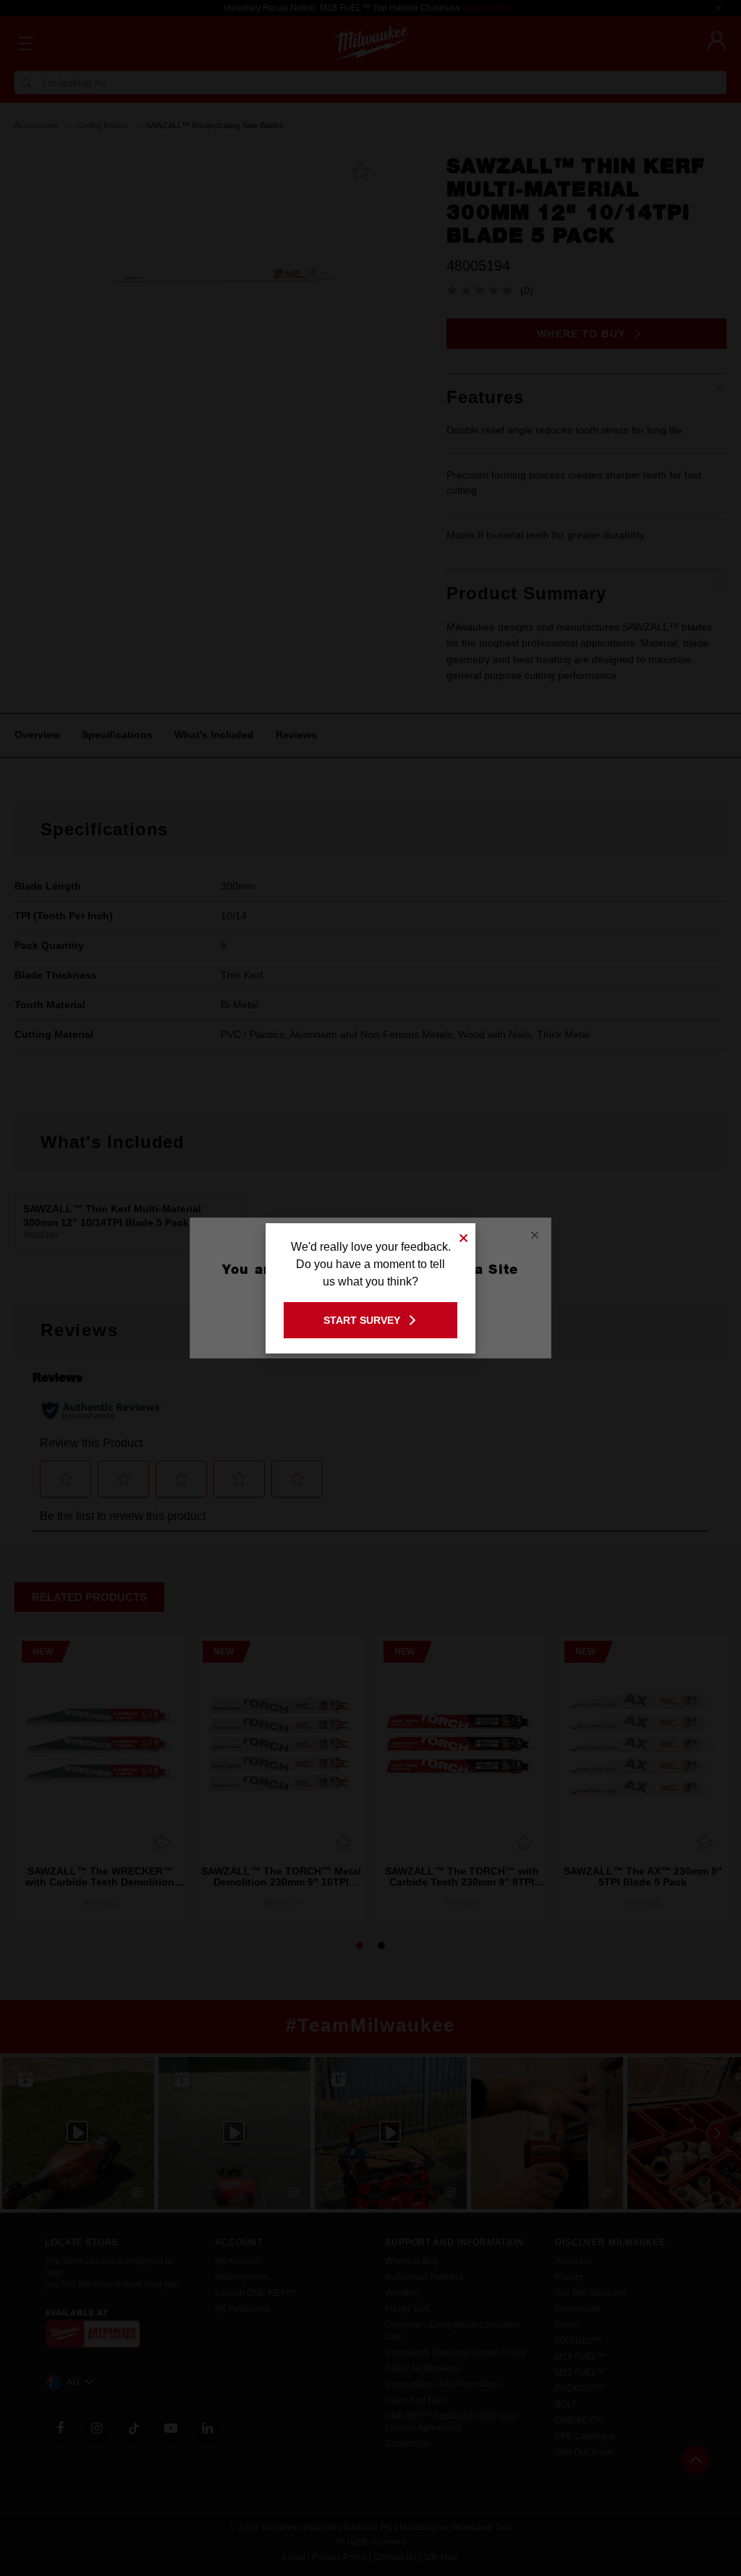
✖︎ (464, 1236)
